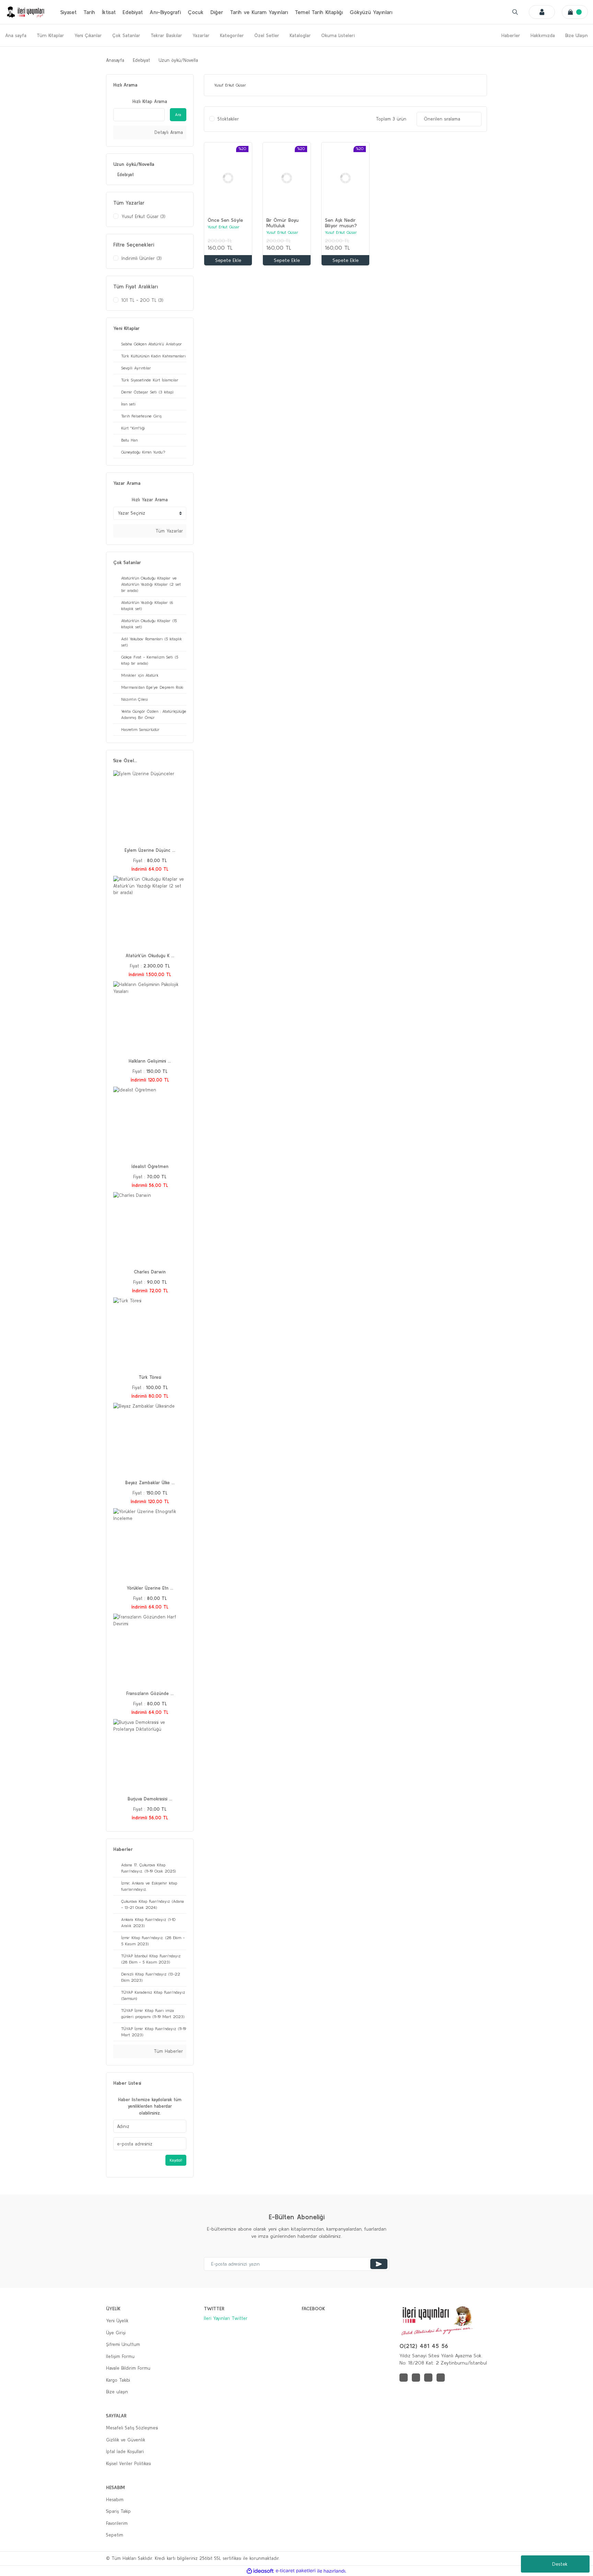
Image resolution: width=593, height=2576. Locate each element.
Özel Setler (267, 35)
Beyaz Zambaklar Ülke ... (150, 1483)
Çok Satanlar (126, 35)
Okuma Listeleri (338, 35)
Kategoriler (232, 35)
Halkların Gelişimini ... (150, 1061)
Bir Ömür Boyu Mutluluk (282, 223)
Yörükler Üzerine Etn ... (150, 1588)
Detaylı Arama (168, 132)
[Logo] (26, 12)
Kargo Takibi (118, 2380)
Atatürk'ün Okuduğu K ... (150, 956)
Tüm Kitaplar (50, 35)
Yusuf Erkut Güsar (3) (143, 216)
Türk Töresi (150, 1377)
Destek (560, 2564)
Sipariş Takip (118, 2511)
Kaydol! (176, 2160)
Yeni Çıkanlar (88, 35)
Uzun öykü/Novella (178, 60)
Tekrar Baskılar (166, 35)
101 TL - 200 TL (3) (142, 300)
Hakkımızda (543, 35)
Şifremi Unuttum (123, 2344)
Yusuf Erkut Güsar (224, 227)
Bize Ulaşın (577, 35)
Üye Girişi (116, 2333)
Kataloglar (300, 35)
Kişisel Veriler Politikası (129, 2464)
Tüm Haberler (167, 2051)
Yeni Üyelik (117, 2321)
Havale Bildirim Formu (128, 2368)
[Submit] (379, 2264)
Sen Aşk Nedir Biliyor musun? (341, 223)
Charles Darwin (150, 1272)
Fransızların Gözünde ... (150, 1693)
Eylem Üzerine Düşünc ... (150, 850)
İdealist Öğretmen (150, 1166)
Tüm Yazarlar (168, 531)
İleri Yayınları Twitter (226, 2318)
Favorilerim (117, 2523)
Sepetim (115, 2535)
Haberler (511, 35)
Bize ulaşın (117, 2392)
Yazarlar (201, 35)
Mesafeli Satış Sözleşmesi (132, 2428)
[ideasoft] (260, 2571)
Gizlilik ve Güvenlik (126, 2440)
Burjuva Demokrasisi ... (150, 1799)
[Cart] (575, 12)
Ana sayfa (16, 35)
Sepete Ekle (228, 260)
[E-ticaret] (296, 2571)
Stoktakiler (228, 119)
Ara (178, 115)
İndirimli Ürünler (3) (142, 258)
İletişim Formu (120, 2356)
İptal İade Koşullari (125, 2452)
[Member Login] (542, 12)
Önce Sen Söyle (225, 220)
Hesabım (115, 2500)
